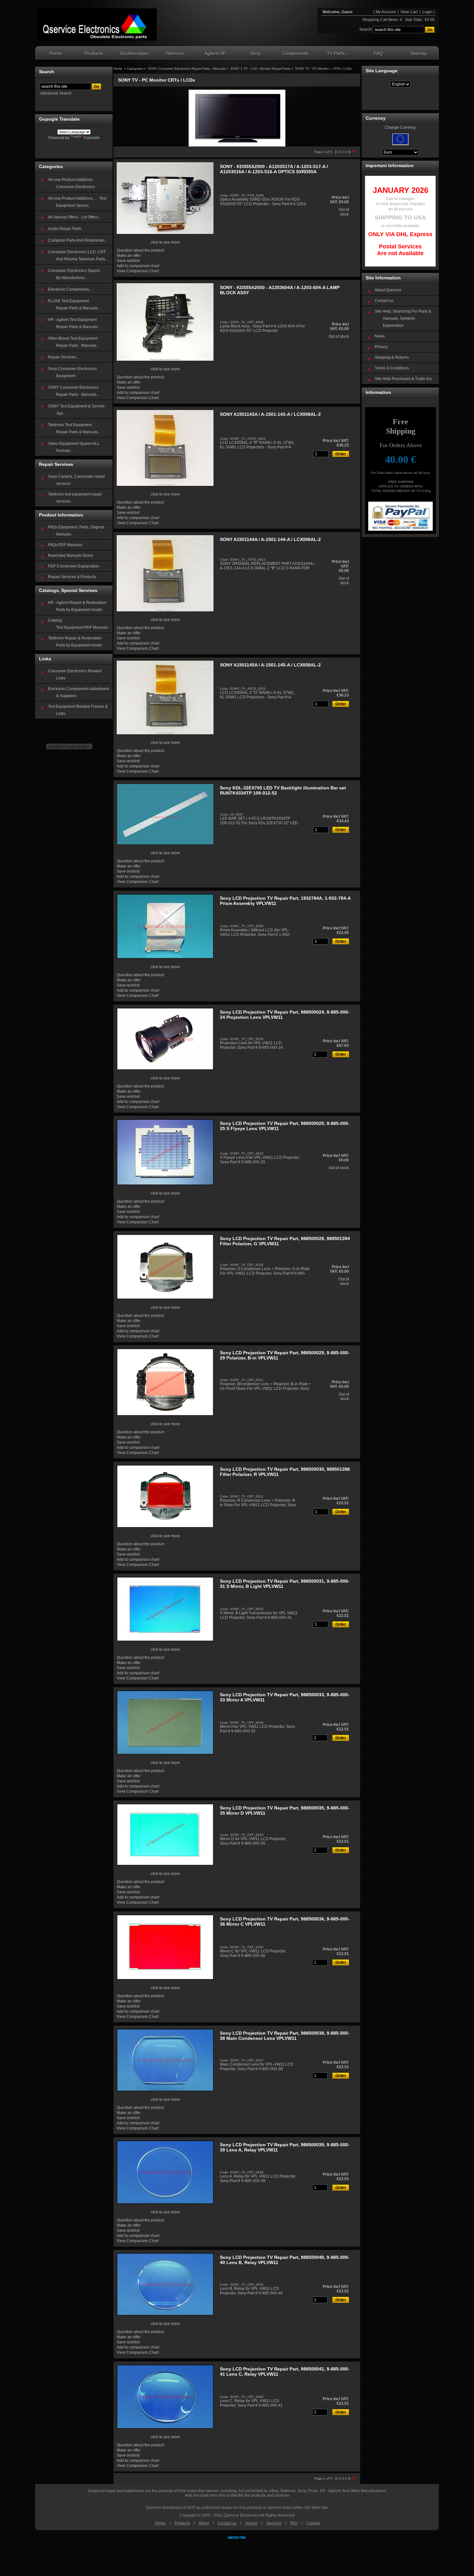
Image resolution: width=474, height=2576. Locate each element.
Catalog (313, 2523)
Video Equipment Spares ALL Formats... (74, 447)
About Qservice (388, 290)
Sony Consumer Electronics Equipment (72, 372)
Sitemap (419, 53)
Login (427, 12)
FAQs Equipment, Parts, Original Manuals (76, 531)
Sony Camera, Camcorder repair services (77, 480)
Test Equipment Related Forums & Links (78, 710)
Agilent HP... (217, 53)
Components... (297, 53)
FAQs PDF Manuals (65, 545)
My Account (386, 12)
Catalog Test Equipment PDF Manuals (78, 624)
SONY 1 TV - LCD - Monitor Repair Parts (260, 69)
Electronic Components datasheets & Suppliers (79, 692)
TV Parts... (338, 53)
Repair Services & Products (72, 577)
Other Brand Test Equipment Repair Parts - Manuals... (74, 342)
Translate (91, 138)
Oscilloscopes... (136, 53)
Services (274, 2523)
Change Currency (400, 127)
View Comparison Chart (138, 271)
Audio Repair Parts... (66, 229)
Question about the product (140, 250)
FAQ (378, 53)
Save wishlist (128, 261)
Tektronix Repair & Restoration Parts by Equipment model (75, 642)
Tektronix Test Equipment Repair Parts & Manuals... (74, 428)
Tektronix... (177, 53)
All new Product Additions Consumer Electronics (71, 183)
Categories (136, 69)
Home (55, 53)
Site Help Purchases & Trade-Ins (403, 379)
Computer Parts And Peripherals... (78, 240)
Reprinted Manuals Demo (71, 556)
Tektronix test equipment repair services (75, 498)
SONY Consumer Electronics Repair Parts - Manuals (187, 69)
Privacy (381, 347)
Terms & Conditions (392, 368)
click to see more (165, 242)
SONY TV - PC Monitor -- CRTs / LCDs (323, 69)
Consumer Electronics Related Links (75, 675)
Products (182, 2523)
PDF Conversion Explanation (74, 566)
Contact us (384, 301)
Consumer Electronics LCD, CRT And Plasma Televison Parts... (78, 256)
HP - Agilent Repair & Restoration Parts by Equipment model (77, 606)
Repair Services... (64, 357)
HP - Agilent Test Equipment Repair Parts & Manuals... (74, 323)
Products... (96, 53)
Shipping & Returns (392, 357)
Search (251, 2523)
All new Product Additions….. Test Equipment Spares (77, 202)
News (380, 336)
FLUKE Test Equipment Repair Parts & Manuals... (74, 305)
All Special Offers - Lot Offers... (74, 217)
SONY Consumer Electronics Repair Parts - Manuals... (74, 391)
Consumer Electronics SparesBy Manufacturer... (74, 274)
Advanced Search (56, 93)
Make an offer (129, 256)
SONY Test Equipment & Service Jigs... (76, 410)
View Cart (410, 12)
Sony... (257, 53)
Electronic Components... (70, 289)
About (204, 2523)
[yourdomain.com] (97, 25)
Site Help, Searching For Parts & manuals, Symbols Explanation (403, 318)
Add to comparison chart (138, 266)
